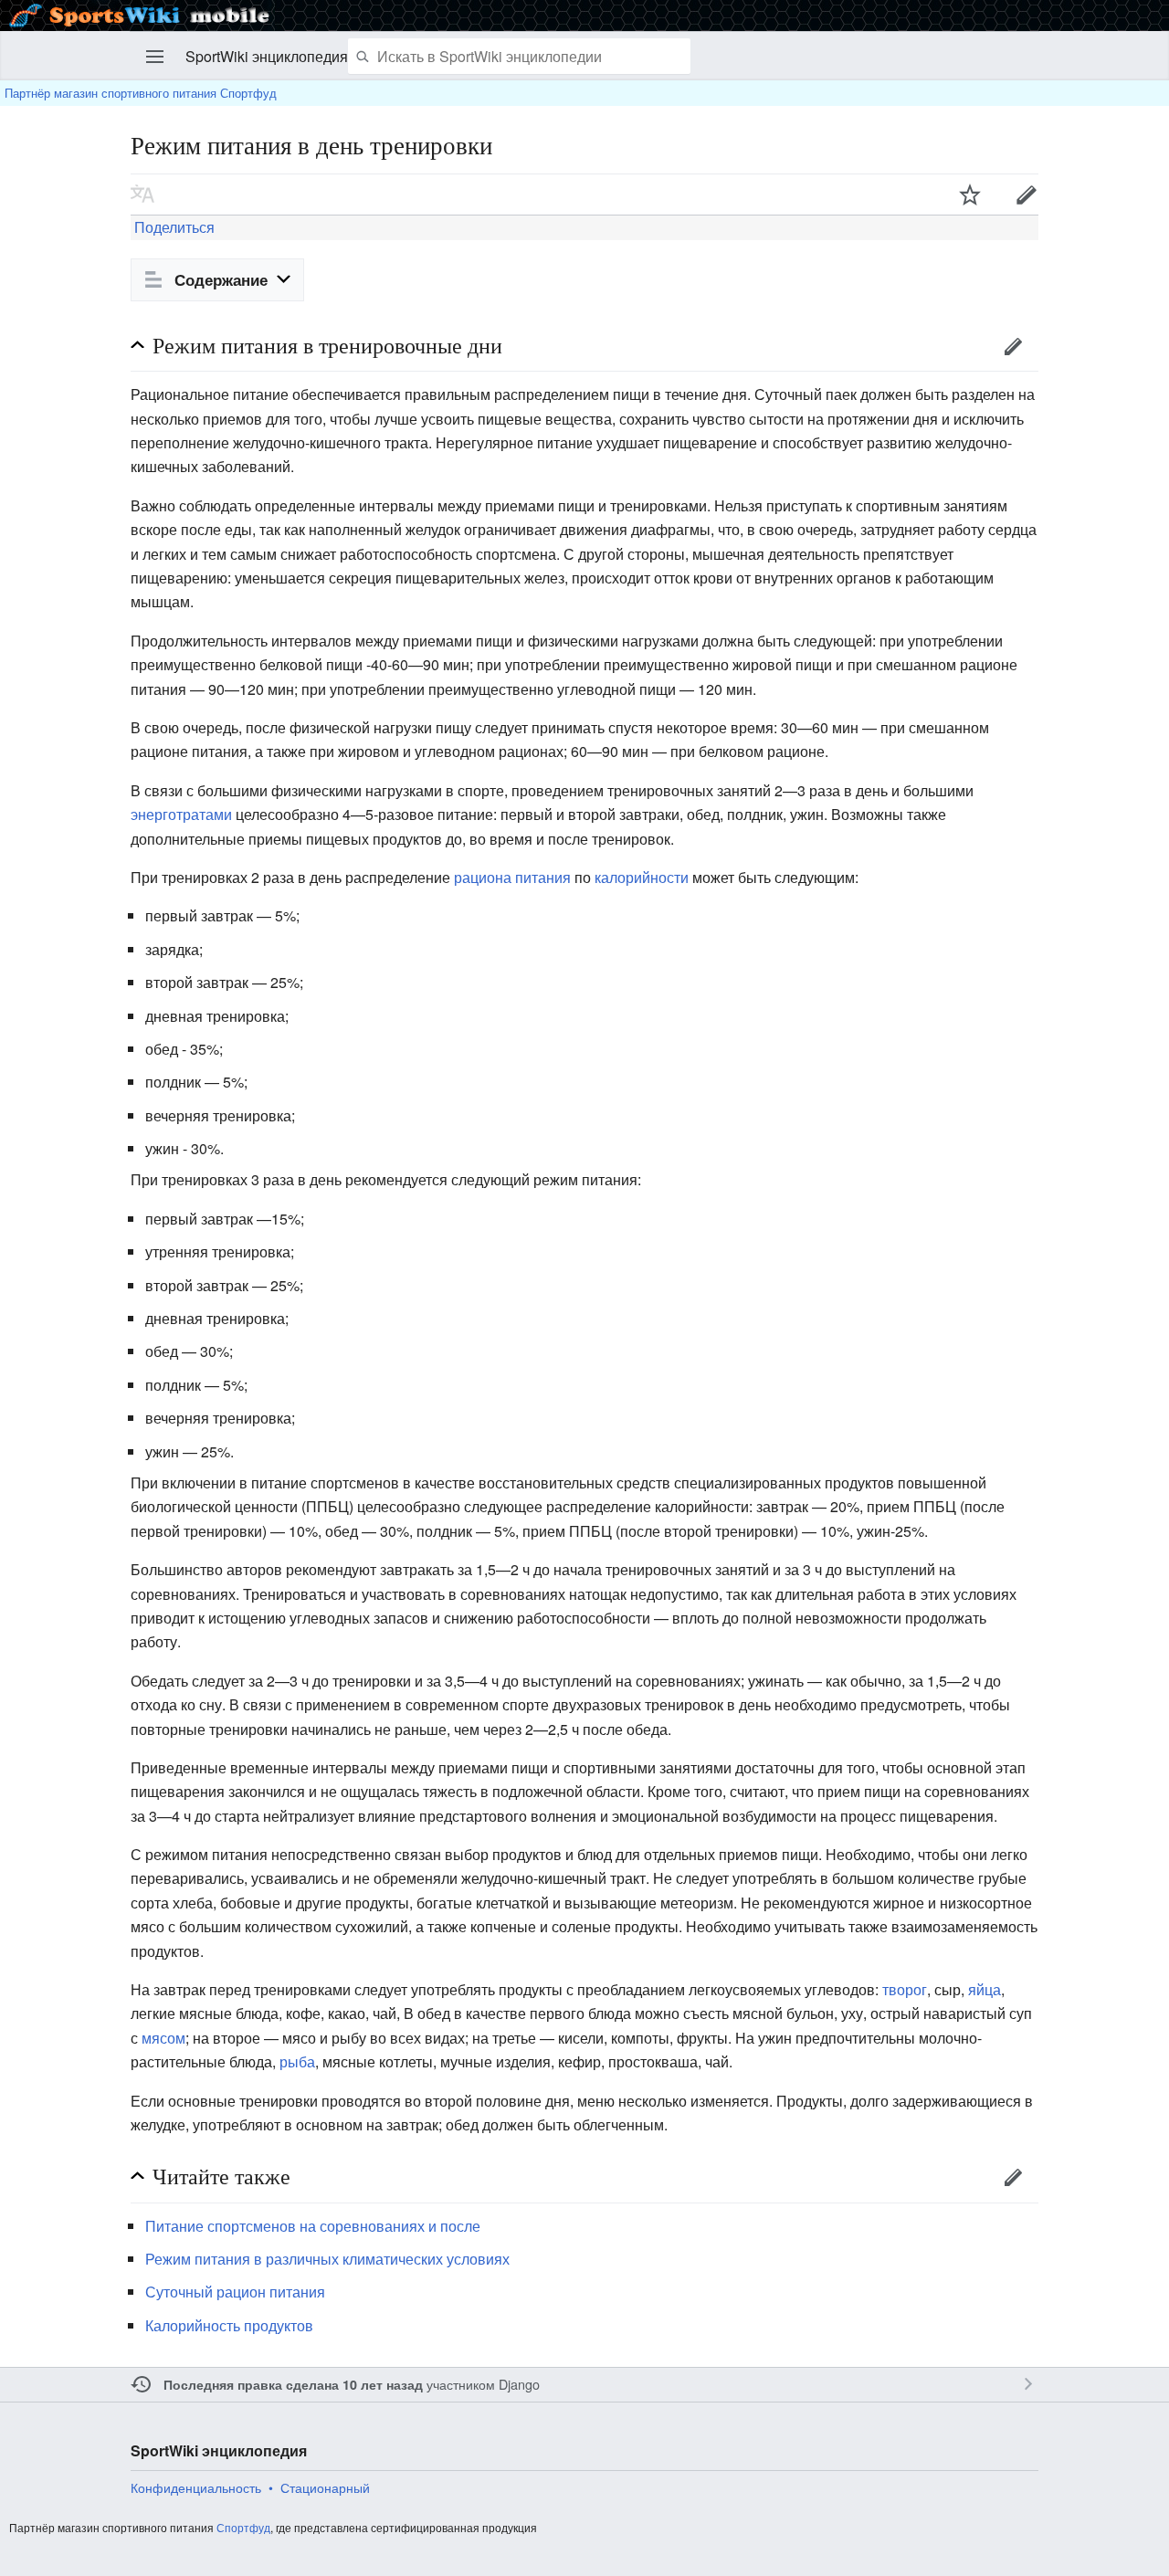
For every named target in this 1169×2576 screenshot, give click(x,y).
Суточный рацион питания (235, 2292)
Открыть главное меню (155, 57)
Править (1027, 195)
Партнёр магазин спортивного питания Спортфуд (141, 93)
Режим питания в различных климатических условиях (327, 2259)
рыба (297, 2061)
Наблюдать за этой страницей (970, 195)
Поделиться (173, 227)
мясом (163, 2038)
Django (519, 2384)
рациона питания (512, 877)
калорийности (642, 877)
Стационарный (325, 2487)
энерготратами (181, 814)
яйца (985, 1989)
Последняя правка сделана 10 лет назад (293, 2384)
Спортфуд (243, 2527)
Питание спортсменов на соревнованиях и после (313, 2226)
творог (905, 1989)
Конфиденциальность (196, 2487)
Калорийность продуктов (229, 2325)
